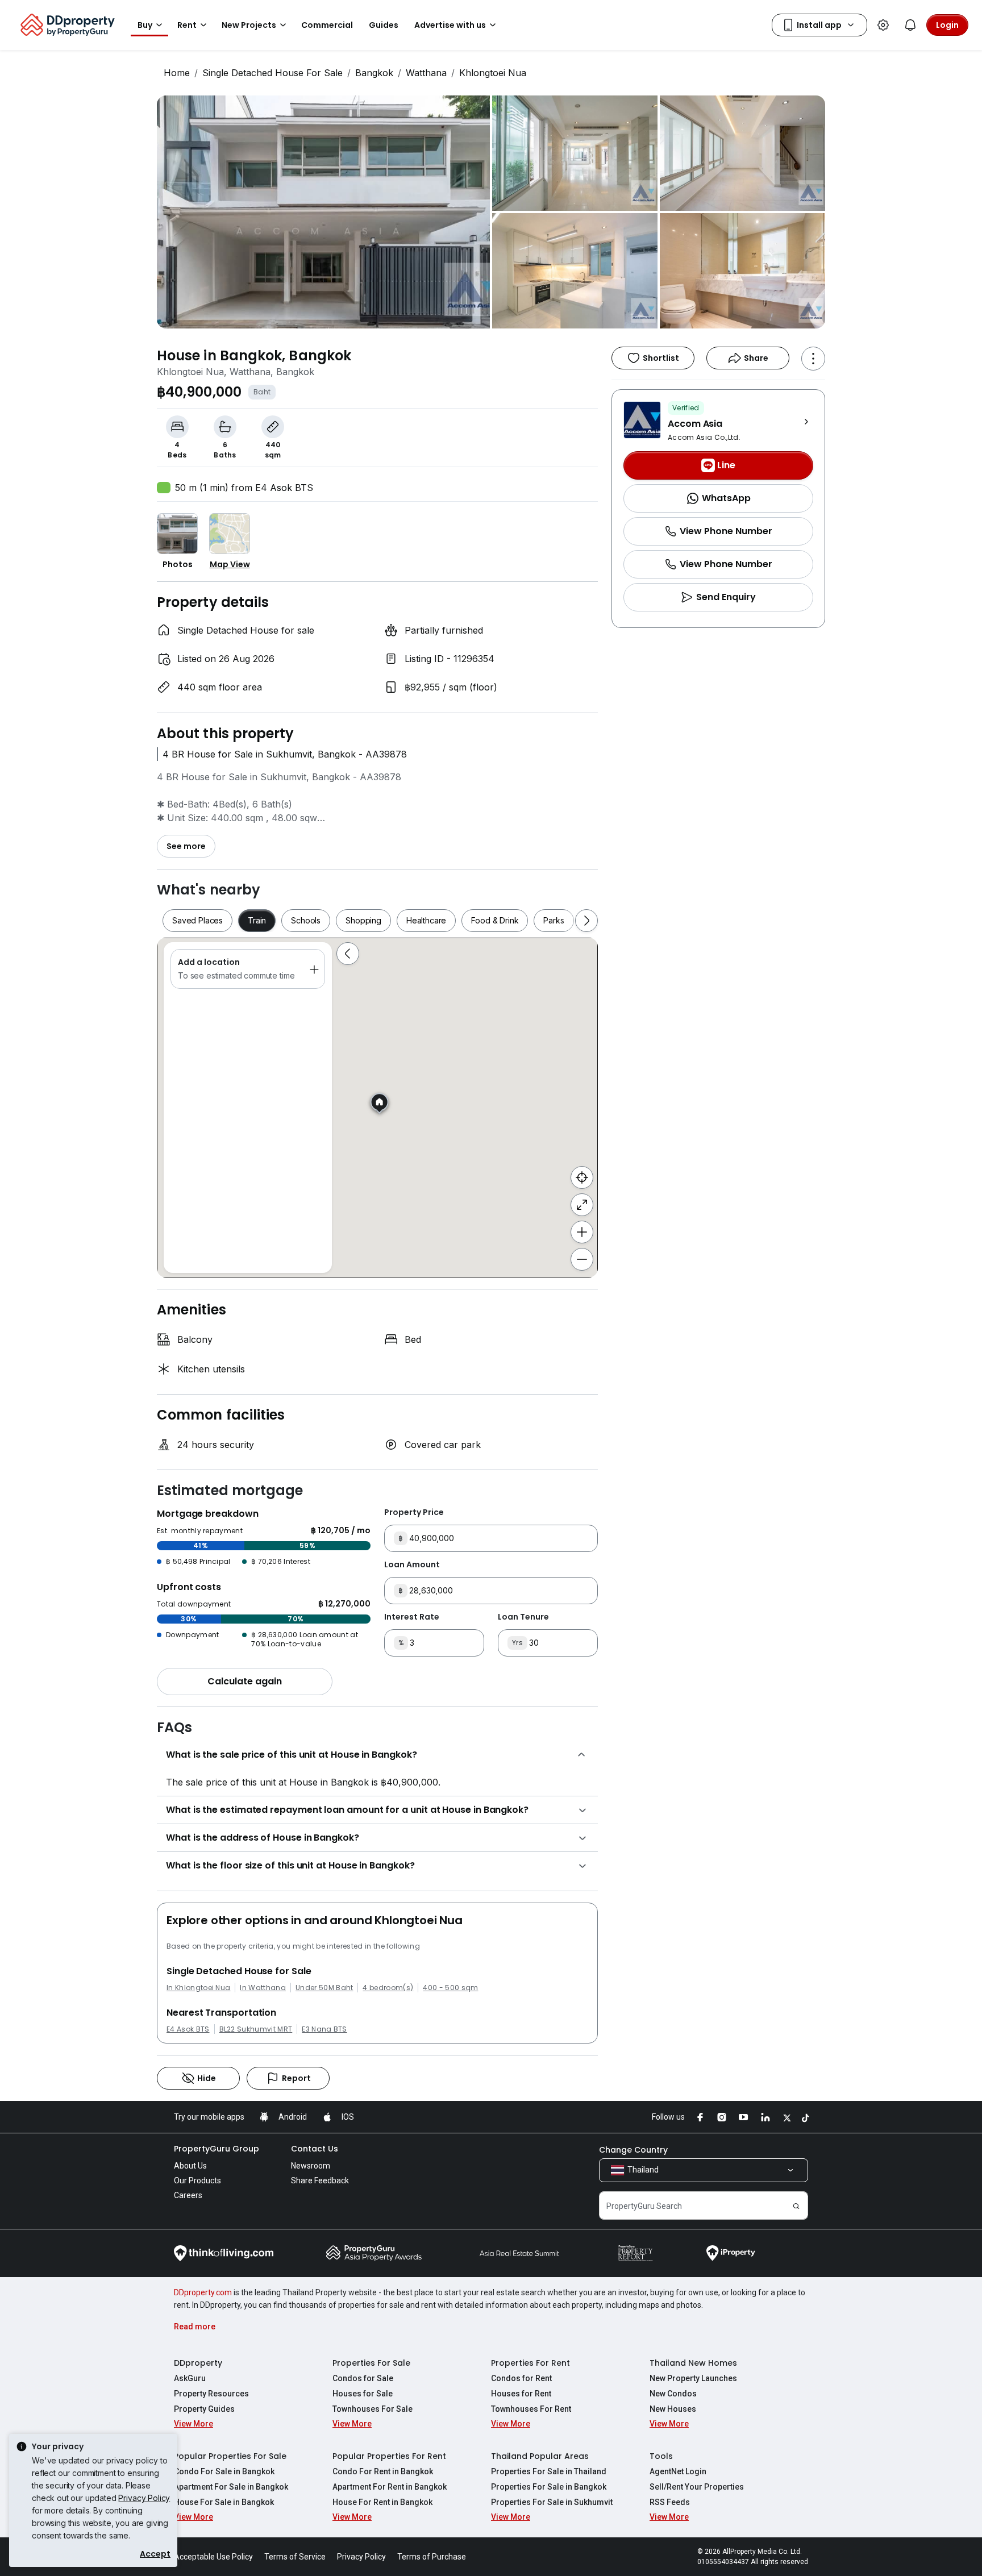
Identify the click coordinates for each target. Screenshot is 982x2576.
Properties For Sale (371, 2363)
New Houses (673, 2409)
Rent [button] (187, 25)
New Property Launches (693, 2378)
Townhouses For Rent (531, 2409)
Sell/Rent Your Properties (697, 2487)
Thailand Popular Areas (540, 2456)
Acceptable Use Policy (213, 2557)
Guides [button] (384, 25)
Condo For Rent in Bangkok (383, 2471)
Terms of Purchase (432, 2557)
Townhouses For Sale (373, 2409)
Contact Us (315, 2149)
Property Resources (211, 2394)
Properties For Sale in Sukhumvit (552, 2502)
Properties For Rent (530, 2363)
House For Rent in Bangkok (382, 2502)
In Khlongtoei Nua (198, 1988)
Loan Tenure (523, 1617)
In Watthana (263, 1988)
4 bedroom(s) (388, 1988)
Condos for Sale (363, 2378)
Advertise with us (450, 25)
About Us (190, 2166)
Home (177, 73)
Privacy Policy (144, 2498)
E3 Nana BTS (324, 2029)
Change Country (633, 2150)
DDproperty (198, 2363)
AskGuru (190, 2378)
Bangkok (374, 73)
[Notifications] (910, 25)
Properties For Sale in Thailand (549, 2471)
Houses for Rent (521, 2394)
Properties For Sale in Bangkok (549, 2487)
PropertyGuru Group (217, 2149)
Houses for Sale (363, 2394)
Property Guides (204, 2409)
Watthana (426, 73)
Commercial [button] (327, 25)
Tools (661, 2456)
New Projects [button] (249, 25)
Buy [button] (145, 25)
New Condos (673, 2394)
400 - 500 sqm (450, 1988)
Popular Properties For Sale (230, 2456)
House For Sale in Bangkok (224, 2502)
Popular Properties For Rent (389, 2456)
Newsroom (311, 2166)
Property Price (414, 1512)
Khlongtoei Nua (493, 73)
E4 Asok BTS (188, 2029)
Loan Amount (412, 1564)
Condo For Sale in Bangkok (224, 2471)
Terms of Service (295, 2557)
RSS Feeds (670, 2502)
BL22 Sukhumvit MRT (256, 2029)
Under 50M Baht (324, 1988)
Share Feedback (320, 2180)
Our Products (197, 2180)
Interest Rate (412, 1617)
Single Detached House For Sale (272, 73)
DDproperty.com (203, 2292)
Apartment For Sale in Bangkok (231, 2487)
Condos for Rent (521, 2378)
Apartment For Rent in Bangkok (390, 2487)
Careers (188, 2195)
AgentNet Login (678, 2471)
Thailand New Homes (693, 2363)
